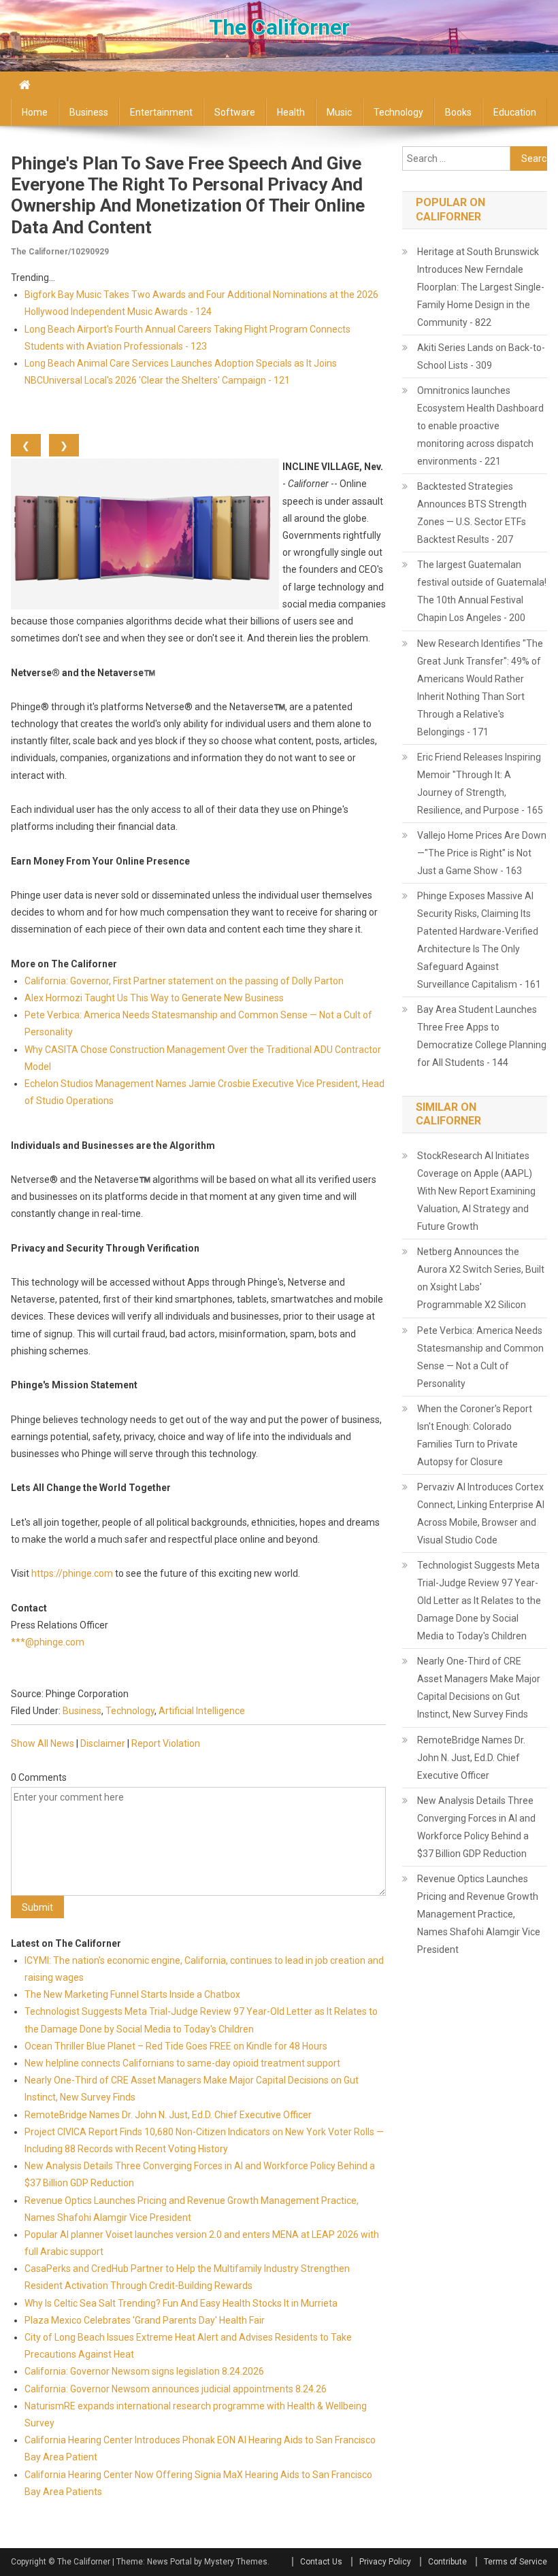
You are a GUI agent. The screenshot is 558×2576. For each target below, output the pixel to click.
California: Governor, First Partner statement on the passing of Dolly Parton (184, 981)
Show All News (43, 1743)
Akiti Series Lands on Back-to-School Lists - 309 (481, 356)
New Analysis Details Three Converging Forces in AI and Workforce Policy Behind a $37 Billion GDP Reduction (476, 1827)
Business (89, 112)
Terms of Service (515, 2562)
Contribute (447, 2562)
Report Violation (166, 1743)
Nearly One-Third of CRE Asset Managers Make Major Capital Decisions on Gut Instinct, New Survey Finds (479, 1688)
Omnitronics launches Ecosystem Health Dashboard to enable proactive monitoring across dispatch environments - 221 (480, 426)
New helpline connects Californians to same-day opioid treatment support (182, 2063)
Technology (398, 112)
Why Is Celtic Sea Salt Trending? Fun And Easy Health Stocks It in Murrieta (181, 2303)
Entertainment (161, 112)
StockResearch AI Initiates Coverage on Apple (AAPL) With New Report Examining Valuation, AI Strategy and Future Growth (476, 1191)
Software (235, 112)
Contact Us (321, 2562)
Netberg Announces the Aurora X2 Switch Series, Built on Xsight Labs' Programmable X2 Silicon (481, 1278)
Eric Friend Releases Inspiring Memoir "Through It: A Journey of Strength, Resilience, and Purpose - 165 (480, 784)
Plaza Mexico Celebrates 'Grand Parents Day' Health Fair (145, 2320)
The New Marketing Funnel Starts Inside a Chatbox (132, 1994)
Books (458, 112)
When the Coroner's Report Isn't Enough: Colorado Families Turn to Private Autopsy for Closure (475, 1435)
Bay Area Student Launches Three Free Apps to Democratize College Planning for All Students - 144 (482, 1036)
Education (515, 112)
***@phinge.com (48, 1642)
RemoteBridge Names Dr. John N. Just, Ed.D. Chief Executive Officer (168, 2115)
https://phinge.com (72, 1573)
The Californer (279, 27)
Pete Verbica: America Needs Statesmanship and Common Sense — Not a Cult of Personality (480, 1357)
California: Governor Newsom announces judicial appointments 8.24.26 (176, 2389)
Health (291, 112)
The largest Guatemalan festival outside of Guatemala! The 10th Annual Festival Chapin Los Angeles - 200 (482, 591)
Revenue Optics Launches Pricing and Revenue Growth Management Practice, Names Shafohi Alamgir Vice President (479, 1914)
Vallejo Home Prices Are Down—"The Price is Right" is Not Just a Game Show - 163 (482, 853)
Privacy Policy (385, 2562)
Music (339, 112)
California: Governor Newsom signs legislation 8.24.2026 (144, 2371)
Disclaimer (103, 1743)
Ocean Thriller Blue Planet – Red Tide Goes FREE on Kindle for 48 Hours (176, 2046)
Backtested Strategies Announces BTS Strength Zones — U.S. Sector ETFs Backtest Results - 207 (472, 513)
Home (35, 112)
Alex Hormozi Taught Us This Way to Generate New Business (154, 998)
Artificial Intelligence (202, 1711)
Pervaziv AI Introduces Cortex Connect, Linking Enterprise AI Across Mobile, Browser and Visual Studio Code (481, 1513)
